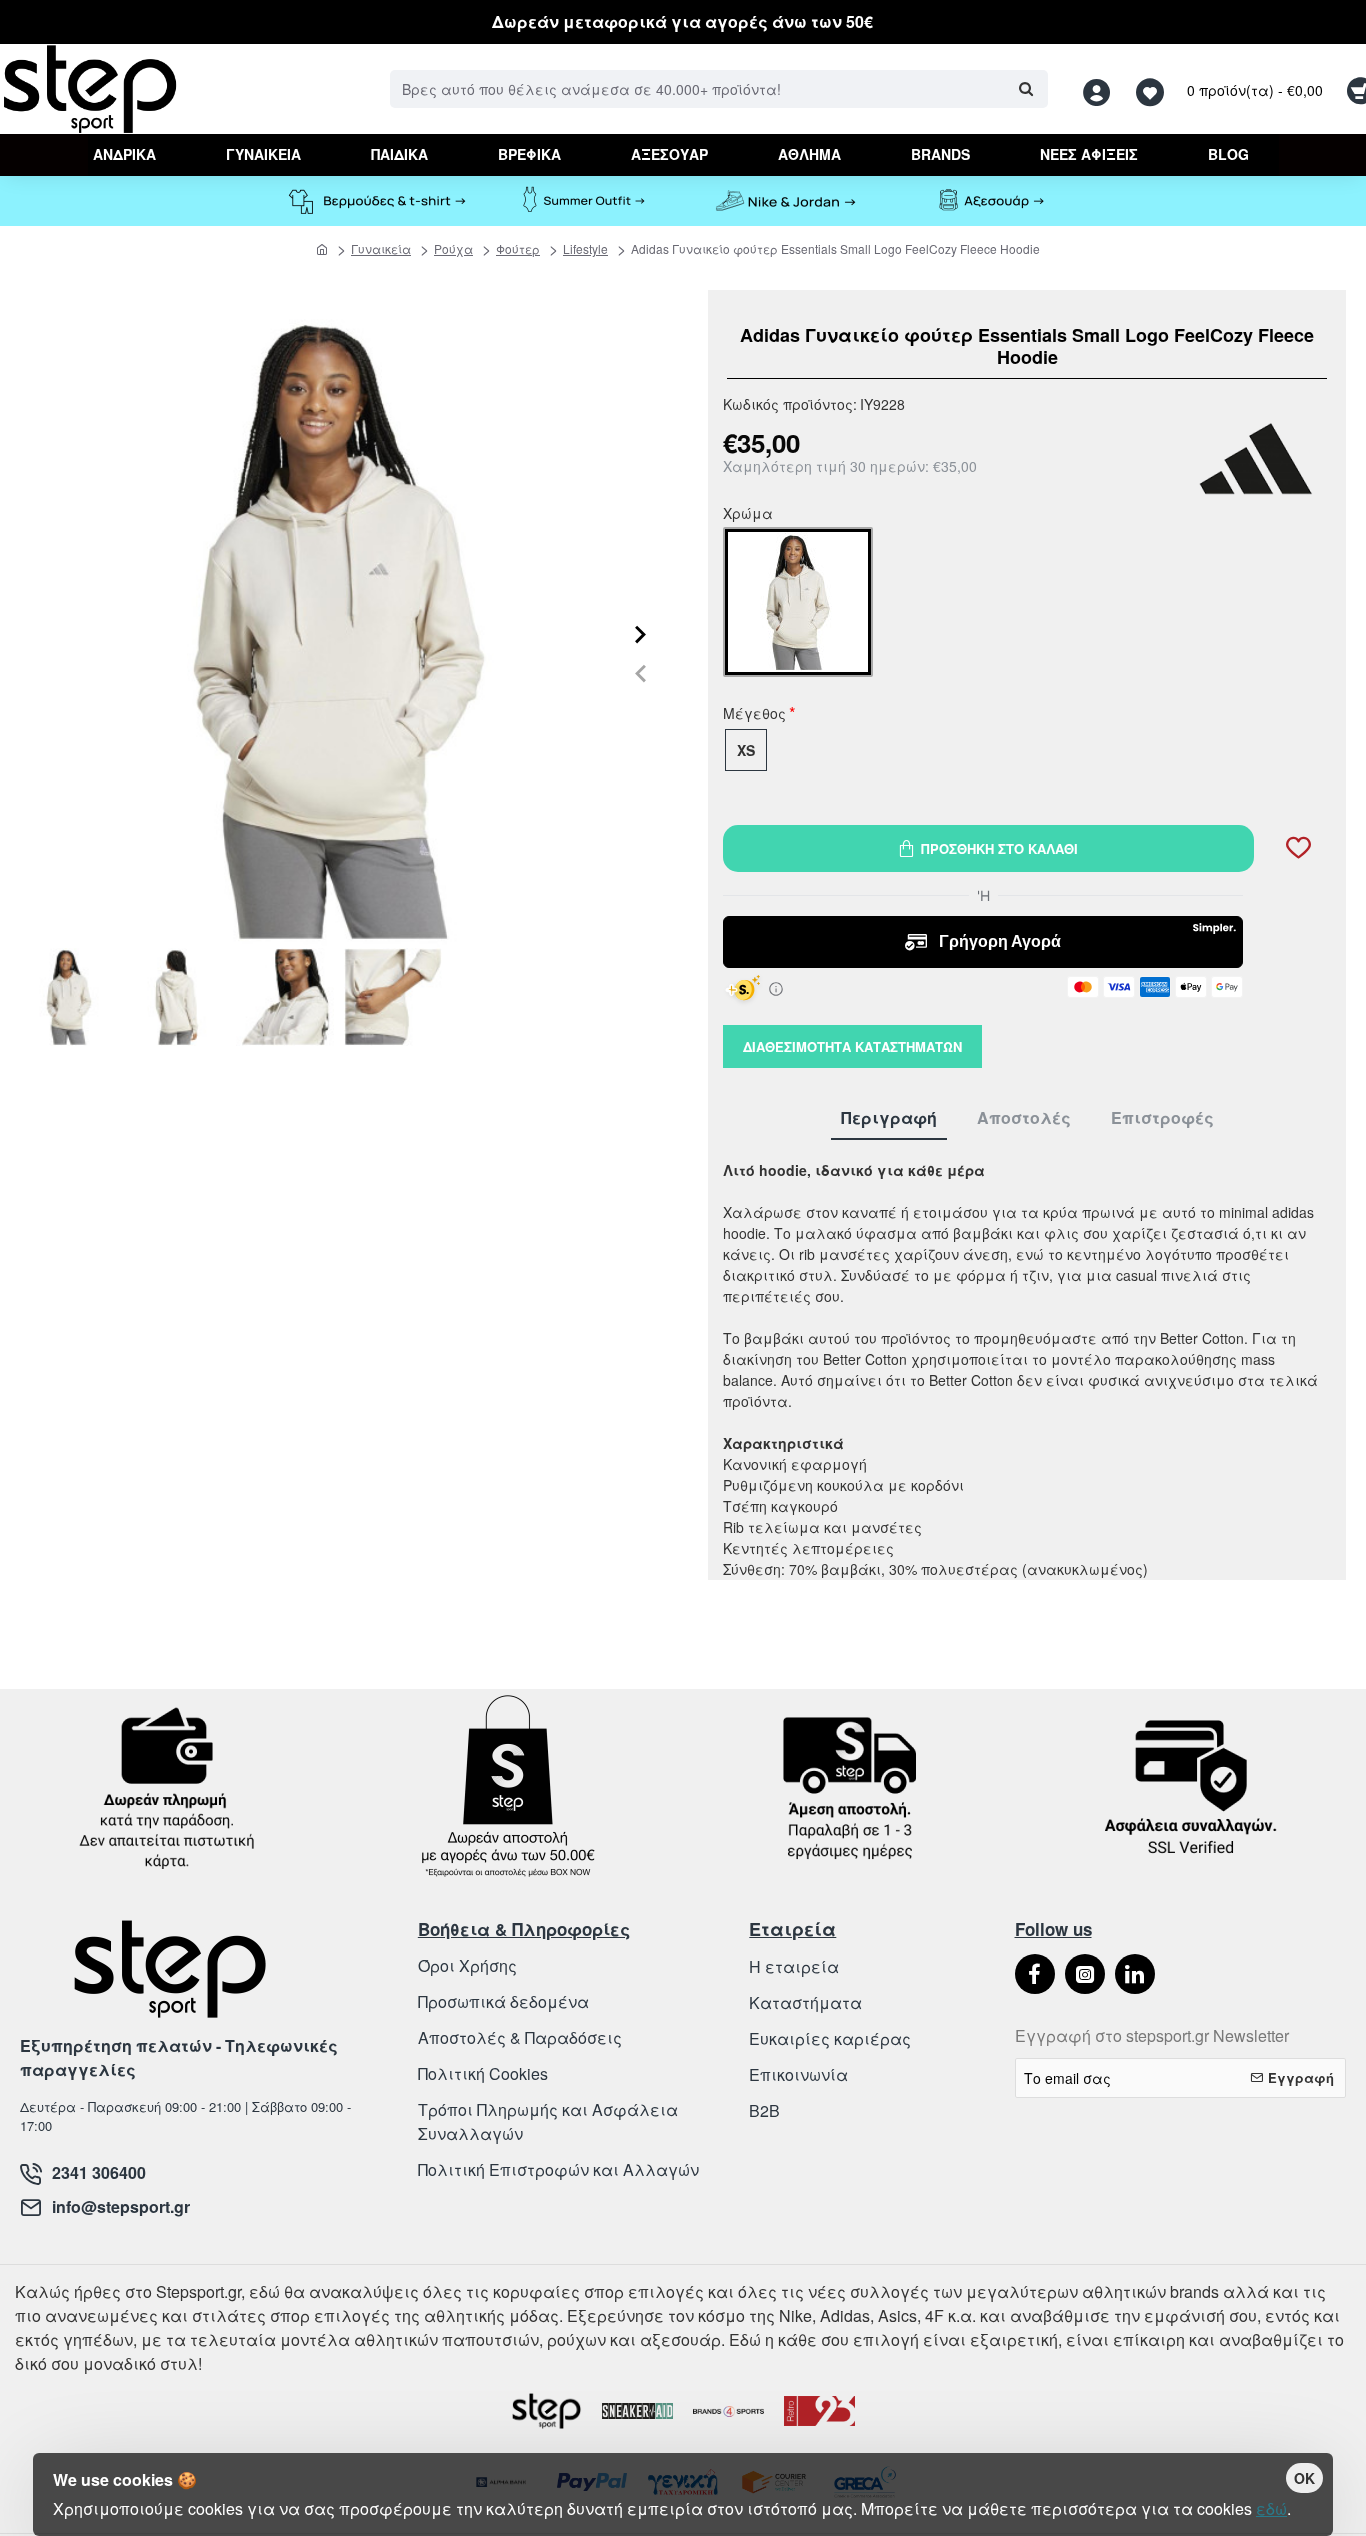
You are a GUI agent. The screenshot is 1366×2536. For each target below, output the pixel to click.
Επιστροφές (1162, 1118)
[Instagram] (1085, 1974)
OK (1304, 2478)
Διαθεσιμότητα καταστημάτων (852, 1046)
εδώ (1271, 2508)
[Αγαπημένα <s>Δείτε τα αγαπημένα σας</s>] (1152, 89)
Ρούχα (453, 248)
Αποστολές (1024, 1118)
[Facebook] (1035, 1974)
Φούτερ (518, 248)
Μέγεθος (754, 715)
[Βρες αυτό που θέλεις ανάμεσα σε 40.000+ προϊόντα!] (1025, 89)
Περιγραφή (889, 1118)
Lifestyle (585, 248)
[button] (640, 673)
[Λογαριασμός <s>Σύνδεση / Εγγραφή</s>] (1102, 89)
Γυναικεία (381, 248)
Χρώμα (748, 515)
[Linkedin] (1135, 1974)
